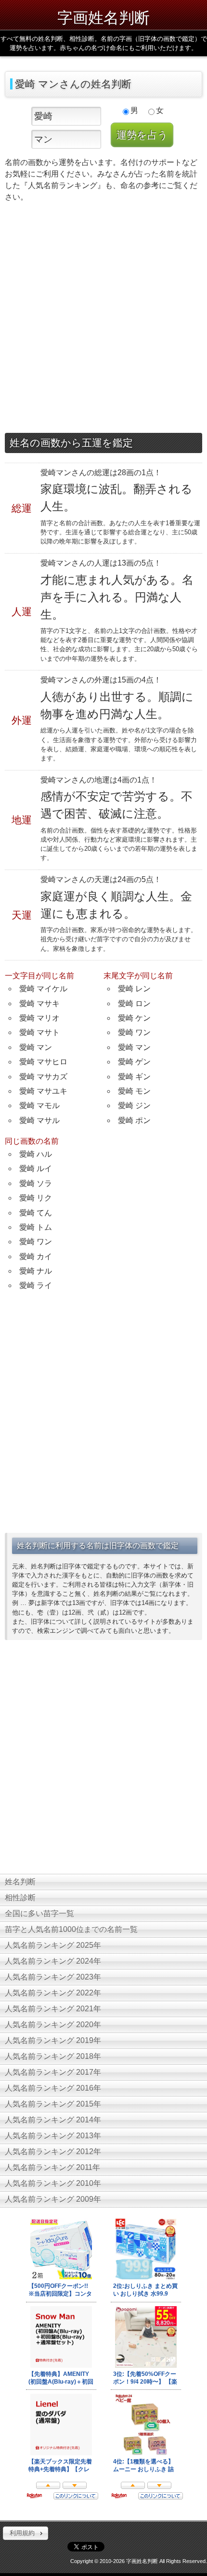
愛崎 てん (36, 1213)
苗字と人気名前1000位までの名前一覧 (71, 1929)
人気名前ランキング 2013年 (53, 2136)
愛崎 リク (36, 1198)
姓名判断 (20, 1882)
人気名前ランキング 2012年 (53, 2152)
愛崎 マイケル (43, 989)
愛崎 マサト (39, 1032)
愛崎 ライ (36, 1285)
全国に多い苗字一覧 (39, 1913)
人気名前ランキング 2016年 (53, 2088)
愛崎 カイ (36, 1256)
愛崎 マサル (39, 1120)
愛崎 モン (134, 1091)
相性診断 (20, 1898)
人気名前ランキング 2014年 (53, 2120)
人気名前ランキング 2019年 (53, 2040)
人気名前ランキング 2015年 (53, 2104)
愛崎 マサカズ (43, 1077)
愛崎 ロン (134, 1004)
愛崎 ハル (36, 1154)
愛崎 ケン (134, 1018)
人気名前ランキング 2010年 (53, 2183)
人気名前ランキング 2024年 (53, 1961)
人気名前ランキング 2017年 (53, 2072)
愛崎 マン (36, 1047)
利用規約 (22, 2533)
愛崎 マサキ (39, 1004)
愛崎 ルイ (36, 1168)
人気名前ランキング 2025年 (53, 1945)
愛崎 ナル (36, 1271)
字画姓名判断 (103, 17)
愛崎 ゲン (134, 1062)
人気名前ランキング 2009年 (53, 2199)
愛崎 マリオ (39, 1018)
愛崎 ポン (134, 1120)
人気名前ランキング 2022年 (53, 1993)
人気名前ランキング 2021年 (53, 2009)
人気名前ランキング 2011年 (52, 2167)
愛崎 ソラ (36, 1183)
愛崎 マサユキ (43, 1091)
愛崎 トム (36, 1227)
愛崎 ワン (134, 1032)
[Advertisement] (103, 320)
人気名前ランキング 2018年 (53, 2056)
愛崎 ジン (134, 1105)
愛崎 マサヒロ (43, 1062)
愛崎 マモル (39, 1105)
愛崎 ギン (134, 1077)
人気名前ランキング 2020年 (53, 2025)
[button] (26, 2533)
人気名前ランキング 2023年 (53, 1977)
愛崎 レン (134, 989)
